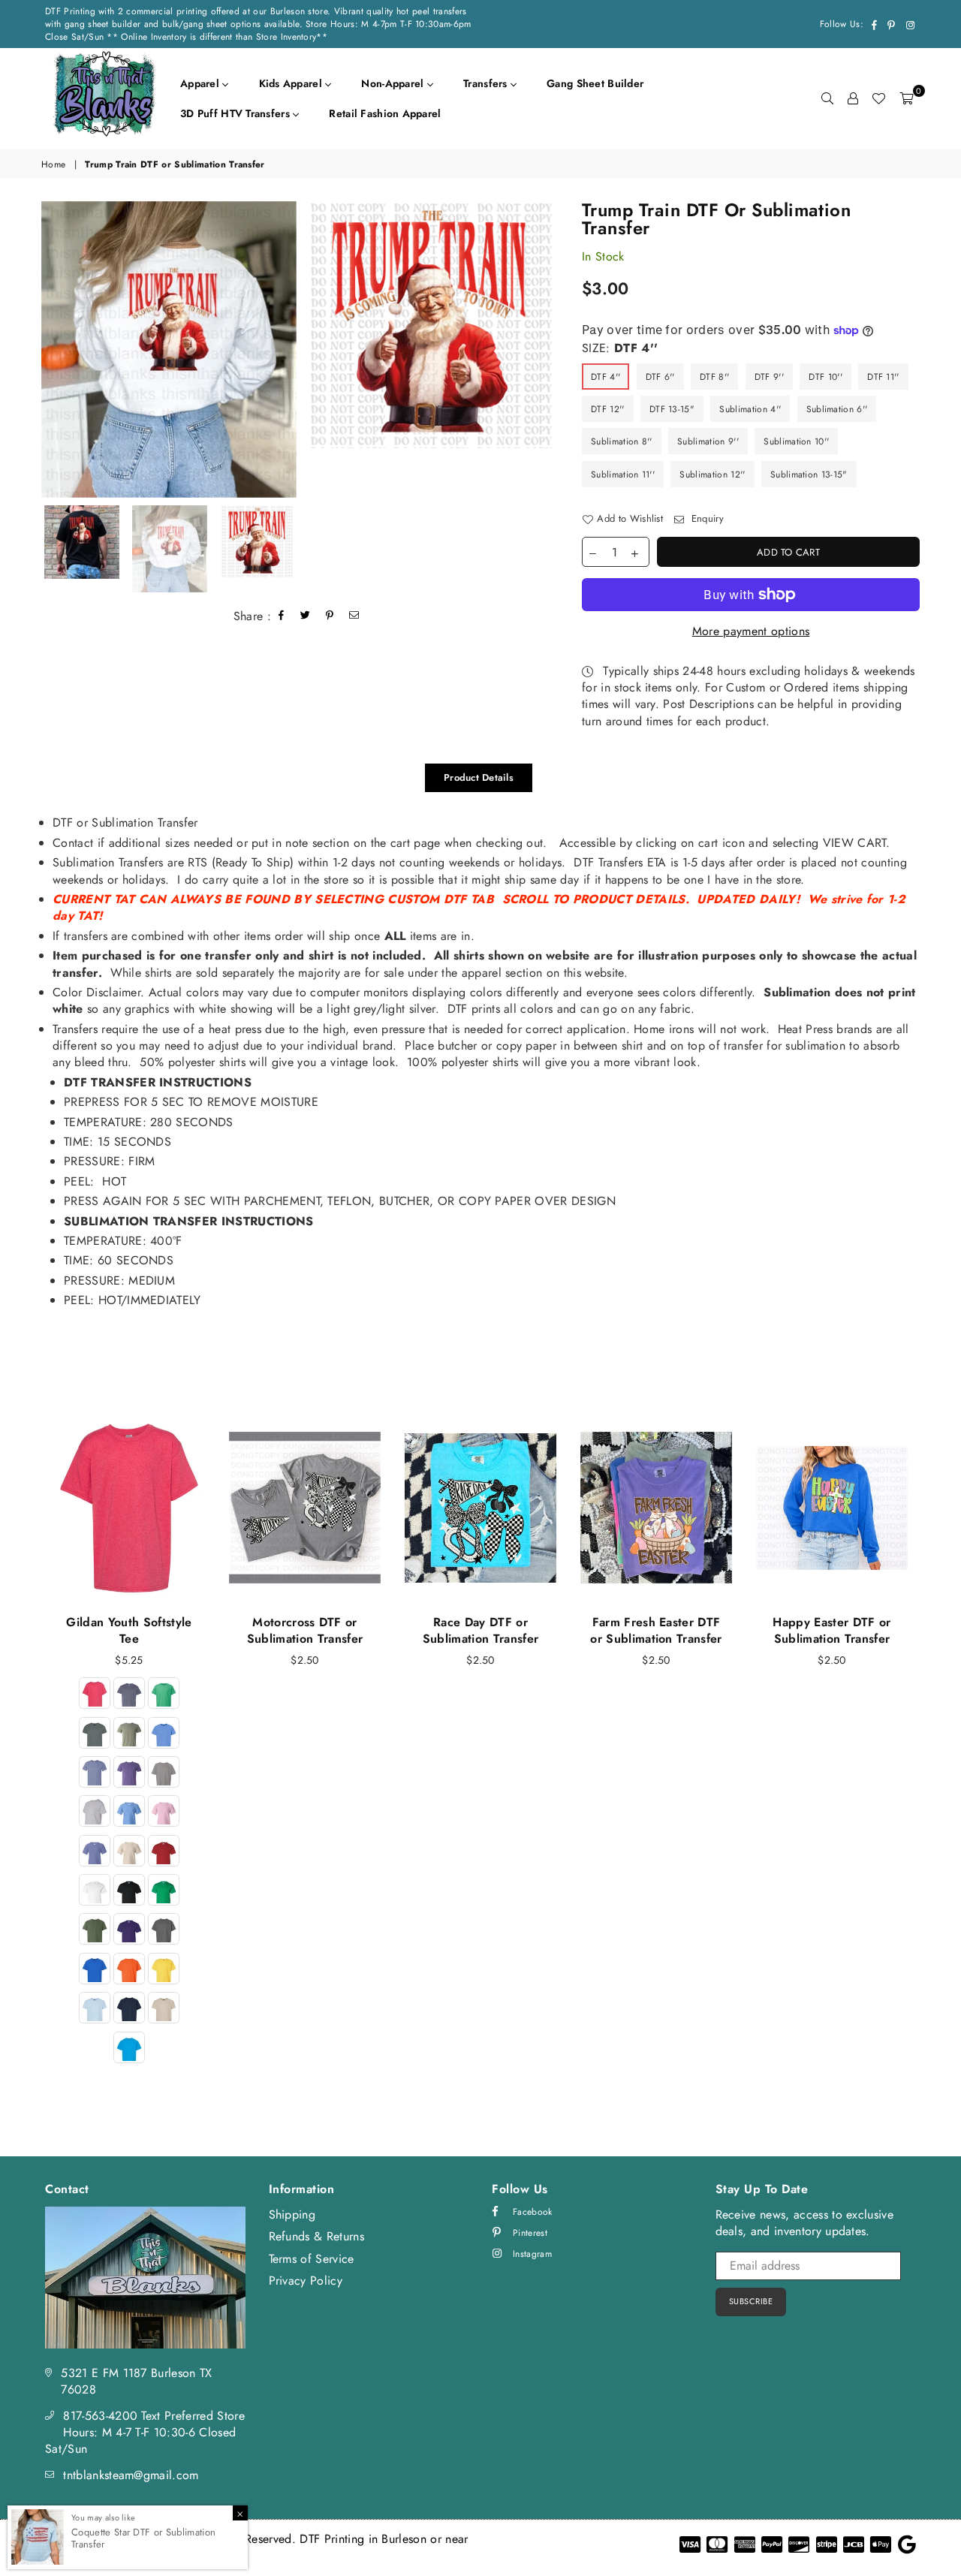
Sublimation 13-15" (809, 475)
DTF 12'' (608, 409)
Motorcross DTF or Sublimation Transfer (305, 1630)
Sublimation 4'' (750, 409)
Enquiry (706, 519)
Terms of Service (312, 2259)
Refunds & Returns (316, 2236)
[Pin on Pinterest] (330, 617)
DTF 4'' (606, 377)
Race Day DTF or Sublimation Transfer (480, 1630)
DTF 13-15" (672, 409)
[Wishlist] (878, 98)
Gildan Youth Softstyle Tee (129, 1630)
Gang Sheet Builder (595, 83)
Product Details (479, 777)
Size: (620, 348)
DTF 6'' (660, 377)
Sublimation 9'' (708, 441)
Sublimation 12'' (712, 475)
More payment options (751, 631)
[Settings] (853, 98)
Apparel (201, 83)
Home (53, 165)
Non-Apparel (394, 83)
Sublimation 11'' (623, 475)
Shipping (292, 2214)
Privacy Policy (306, 2281)
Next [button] (546, 349)
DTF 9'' (769, 377)
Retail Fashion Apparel (385, 113)
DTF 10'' (825, 377)
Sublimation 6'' (837, 409)
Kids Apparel (292, 83)
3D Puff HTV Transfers (236, 113)
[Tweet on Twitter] (306, 617)
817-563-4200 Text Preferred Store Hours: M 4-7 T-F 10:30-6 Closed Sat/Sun (145, 2433)
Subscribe (751, 2301)
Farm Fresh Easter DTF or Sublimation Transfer (656, 1630)
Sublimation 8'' (622, 441)
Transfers (487, 83)
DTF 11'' (883, 377)
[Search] (827, 98)
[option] (169, 349)
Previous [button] (47, 349)
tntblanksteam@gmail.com (131, 2475)
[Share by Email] (354, 617)
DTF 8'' (714, 377)
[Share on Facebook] (282, 617)
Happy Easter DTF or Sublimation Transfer (831, 1630)
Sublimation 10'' (796, 441)
